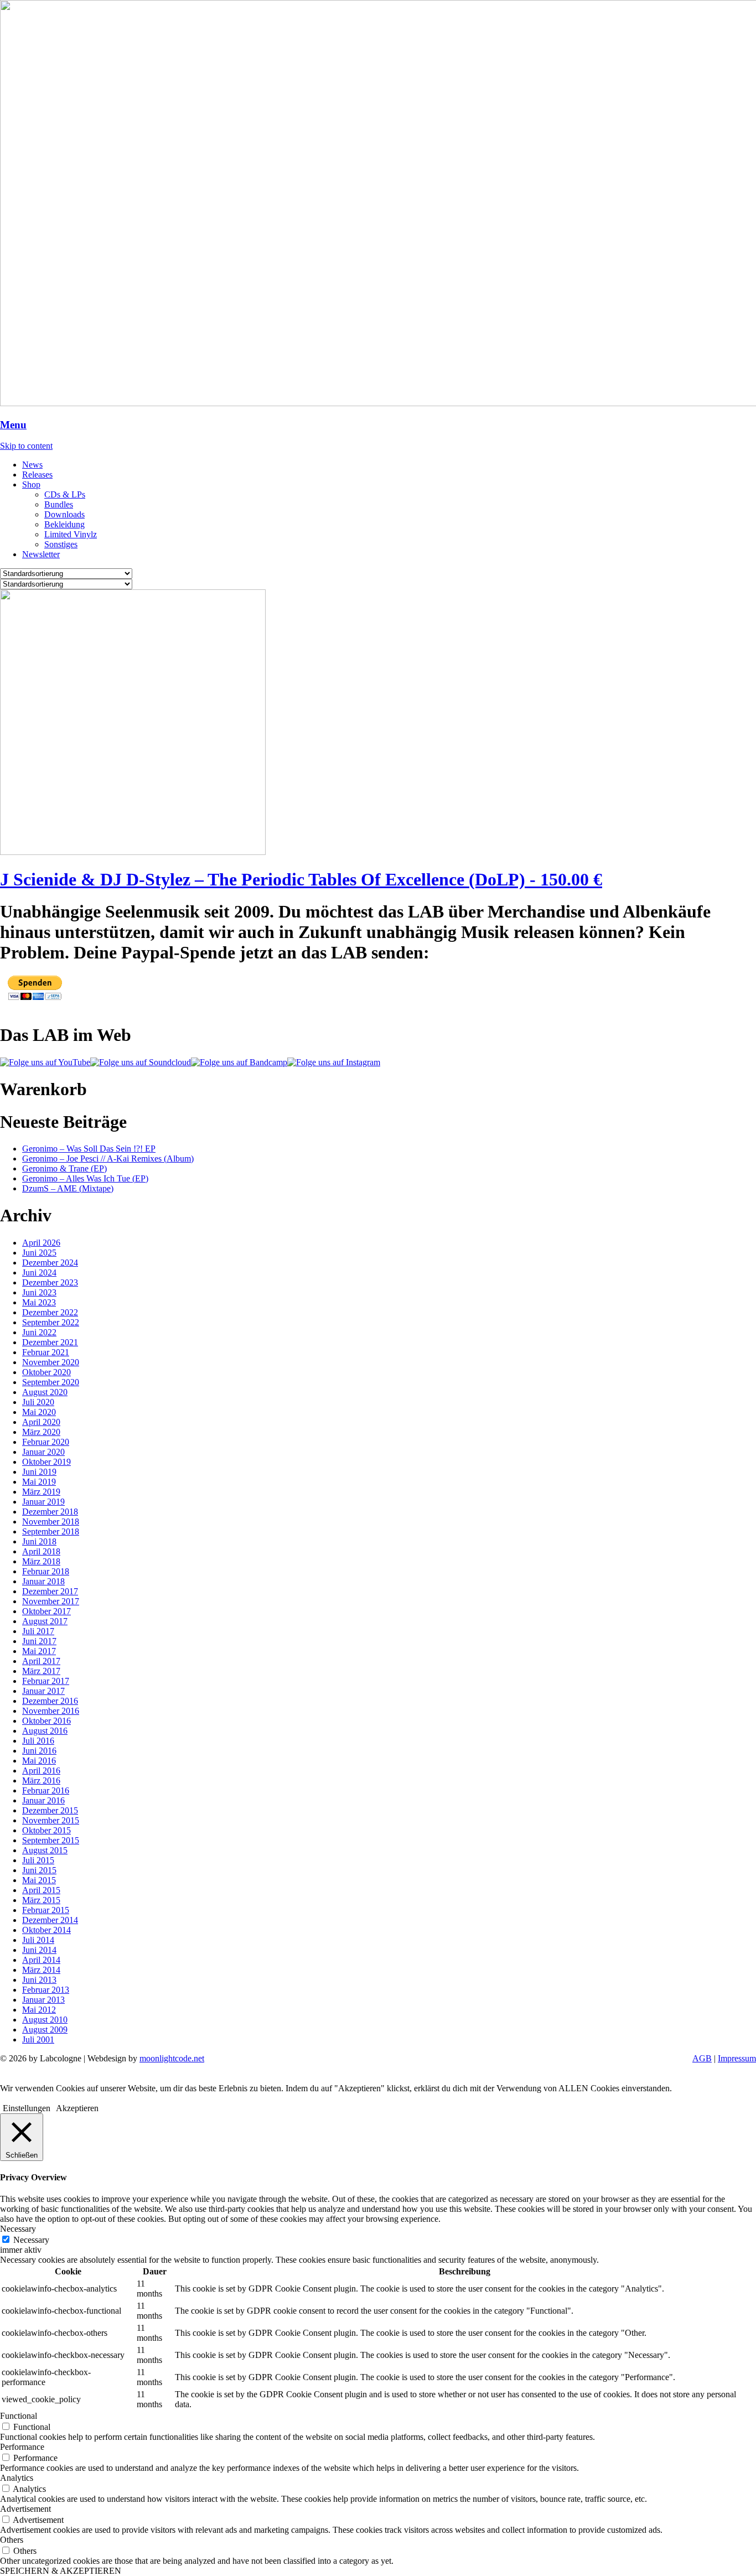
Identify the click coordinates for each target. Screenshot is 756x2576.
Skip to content (26, 446)
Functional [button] (19, 2416)
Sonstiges (61, 544)
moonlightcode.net (172, 2058)
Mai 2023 (39, 1302)
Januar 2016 (43, 1800)
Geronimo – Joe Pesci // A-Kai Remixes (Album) (108, 1159)
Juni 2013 (39, 1980)
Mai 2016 (39, 1761)
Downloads (64, 514)
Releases (37, 475)
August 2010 (45, 2020)
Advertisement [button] (25, 2509)
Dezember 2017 (50, 1591)
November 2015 (51, 1820)
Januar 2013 (43, 2000)
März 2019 (41, 1492)
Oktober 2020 (46, 1372)
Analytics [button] (17, 2478)
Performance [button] (22, 2447)
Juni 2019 (39, 1472)
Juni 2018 (39, 1541)
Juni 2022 (39, 1332)
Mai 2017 (39, 1651)
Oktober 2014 (46, 1930)
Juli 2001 (38, 2039)
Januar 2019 (43, 1502)
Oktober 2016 (46, 1721)
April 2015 (41, 1890)
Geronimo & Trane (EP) (64, 1168)
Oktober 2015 (46, 1830)
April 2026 (41, 1243)
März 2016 (41, 1781)
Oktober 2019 (46, 1462)
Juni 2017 (39, 1641)
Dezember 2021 (50, 1342)
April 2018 (41, 1551)
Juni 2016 (39, 1751)
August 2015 (45, 1850)
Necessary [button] (18, 2229)
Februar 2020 (46, 1442)
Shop (31, 484)
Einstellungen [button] (27, 2108)
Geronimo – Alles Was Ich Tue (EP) (85, 1178)
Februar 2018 (46, 1571)
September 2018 (51, 1531)
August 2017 (45, 1621)
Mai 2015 (39, 1880)
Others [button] (12, 2540)
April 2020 (41, 1422)
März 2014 (41, 1970)
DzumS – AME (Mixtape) (68, 1188)
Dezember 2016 (50, 1701)
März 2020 (41, 1432)
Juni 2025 (39, 1253)
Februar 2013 (46, 1990)
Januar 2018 (43, 1581)
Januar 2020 (43, 1452)
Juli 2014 (38, 1940)
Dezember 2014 (50, 1920)
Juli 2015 (38, 1860)
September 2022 (51, 1322)
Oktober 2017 (46, 1611)
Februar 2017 (46, 1681)
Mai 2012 (39, 2010)
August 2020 (45, 1392)
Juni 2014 (39, 1950)
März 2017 (41, 1671)
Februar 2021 (46, 1352)
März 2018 (41, 1561)
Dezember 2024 (50, 1263)
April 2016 (41, 1771)
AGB (702, 2058)
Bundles (59, 504)
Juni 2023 (39, 1292)
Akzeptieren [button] (77, 2108)
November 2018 (51, 1522)
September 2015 (51, 1840)
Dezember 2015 (50, 1810)
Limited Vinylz (71, 534)
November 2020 (51, 1362)
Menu (13, 425)
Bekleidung (64, 524)
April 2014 (41, 1960)
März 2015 (41, 1900)
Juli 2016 (38, 1741)
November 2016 (51, 1711)
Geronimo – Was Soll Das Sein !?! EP (89, 1149)
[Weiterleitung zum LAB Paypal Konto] (35, 998)
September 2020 (51, 1382)
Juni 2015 (39, 1870)
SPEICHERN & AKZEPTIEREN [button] (61, 2571)
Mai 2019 (39, 1482)
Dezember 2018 (50, 1512)
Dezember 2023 (50, 1282)
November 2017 (51, 1601)
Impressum (737, 2058)
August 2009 (45, 2030)
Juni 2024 (39, 1273)
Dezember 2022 (50, 1312)
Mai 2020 (39, 1412)
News (32, 465)
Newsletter (41, 554)
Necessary (31, 2240)
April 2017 (41, 1661)
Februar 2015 (46, 1910)
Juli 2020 (38, 1402)
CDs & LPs (65, 494)
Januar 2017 (43, 1691)
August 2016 (45, 1731)
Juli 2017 (38, 1631)
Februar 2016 (46, 1790)
